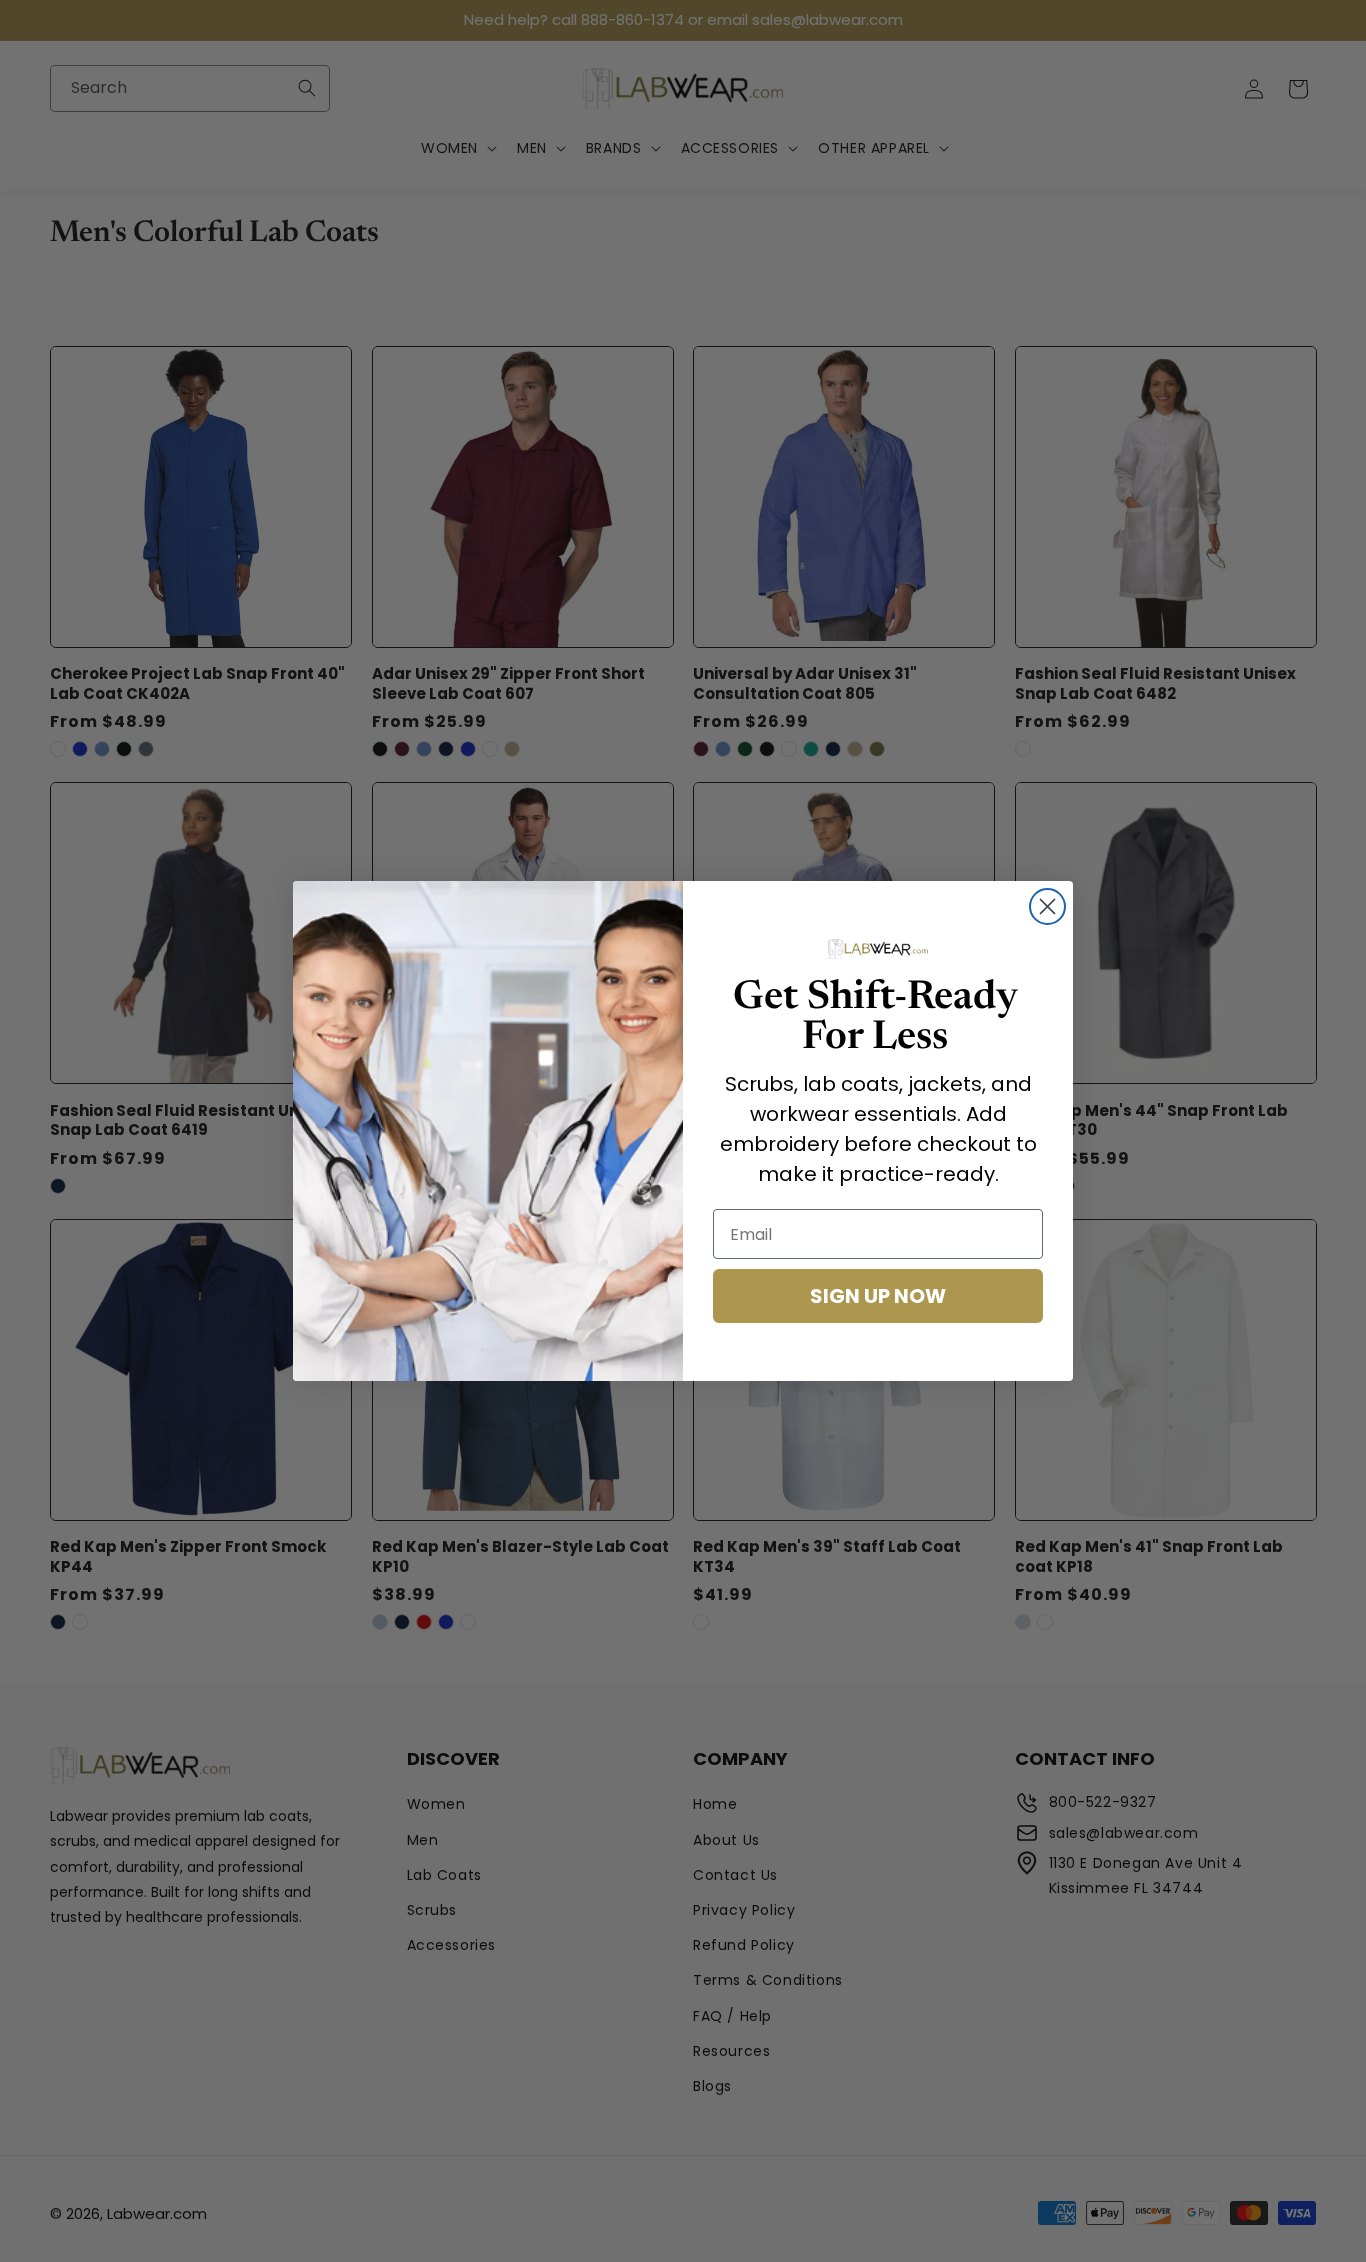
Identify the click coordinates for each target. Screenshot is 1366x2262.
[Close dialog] (1047, 906)
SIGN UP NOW (878, 1296)
